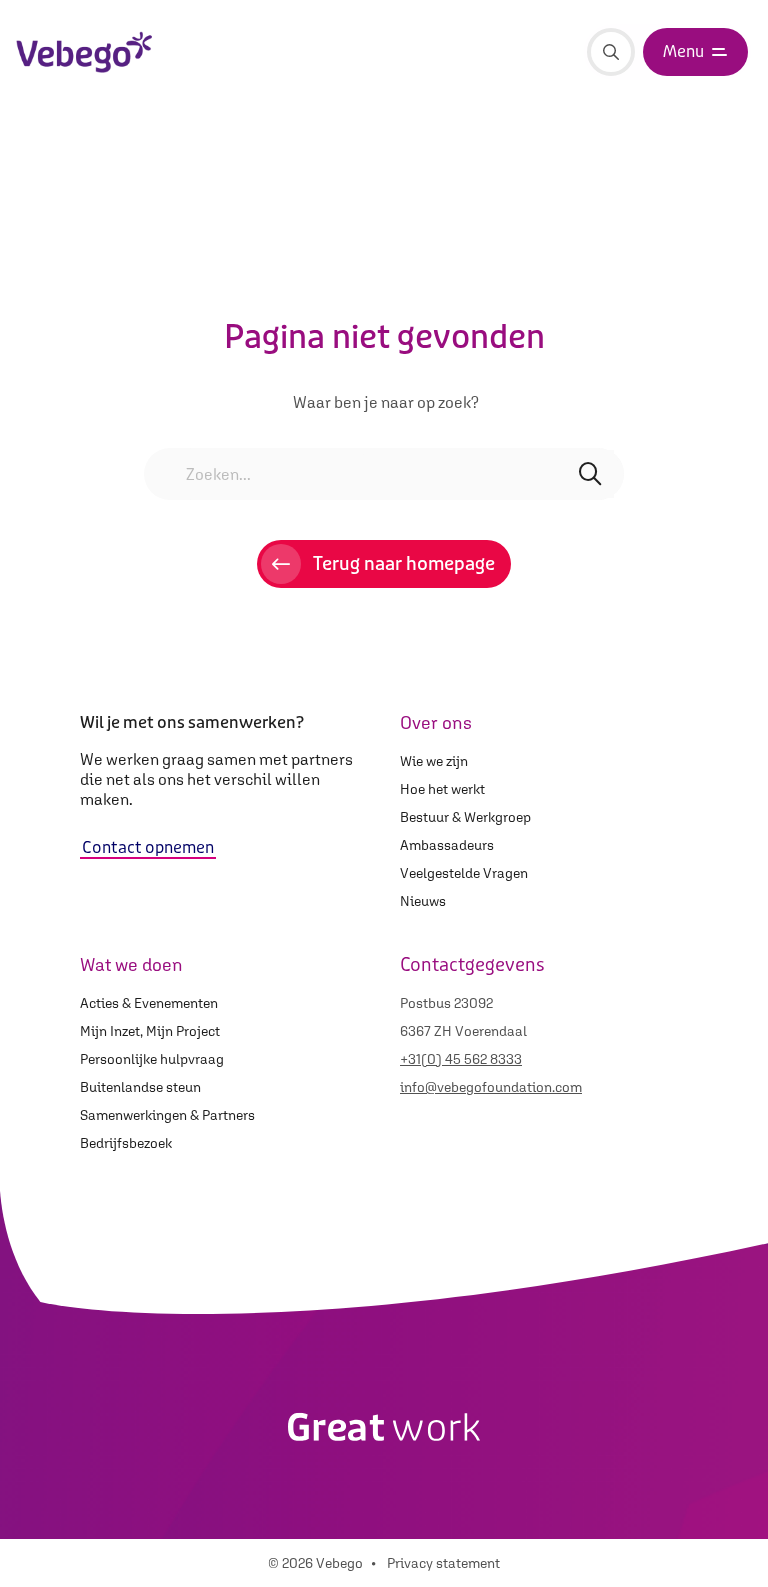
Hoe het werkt (442, 789)
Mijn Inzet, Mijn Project (150, 1031)
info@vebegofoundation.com (491, 1087)
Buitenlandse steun (140, 1087)
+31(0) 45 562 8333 (461, 1059)
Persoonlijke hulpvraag (152, 1059)
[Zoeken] (611, 52)
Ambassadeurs (447, 845)
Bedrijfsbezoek (126, 1143)
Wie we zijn (434, 761)
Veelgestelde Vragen (464, 873)
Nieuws (423, 901)
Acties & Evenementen (149, 1003)
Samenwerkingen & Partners (167, 1115)
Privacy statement (443, 1563)
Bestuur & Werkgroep (465, 817)
